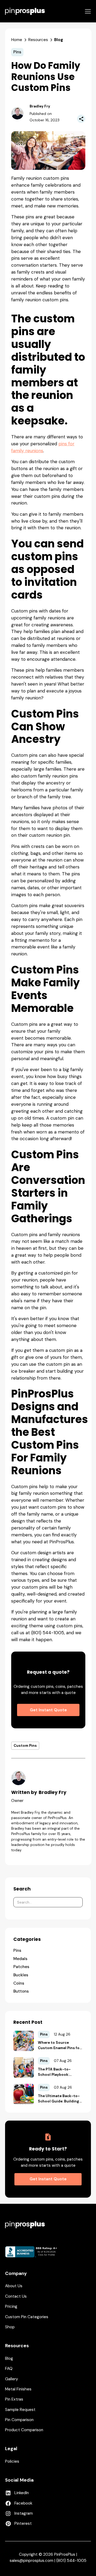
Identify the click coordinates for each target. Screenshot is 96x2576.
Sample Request (20, 2410)
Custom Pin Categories (27, 2317)
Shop (10, 2327)
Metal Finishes (18, 2389)
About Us (14, 2286)
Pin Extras (14, 2399)
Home (17, 40)
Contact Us (16, 2296)
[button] (88, 11)
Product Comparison (24, 2430)
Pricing (11, 2306)
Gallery (12, 2379)
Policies (12, 2461)
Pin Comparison (19, 2420)
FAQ (9, 2369)
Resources (38, 40)
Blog (9, 2358)
